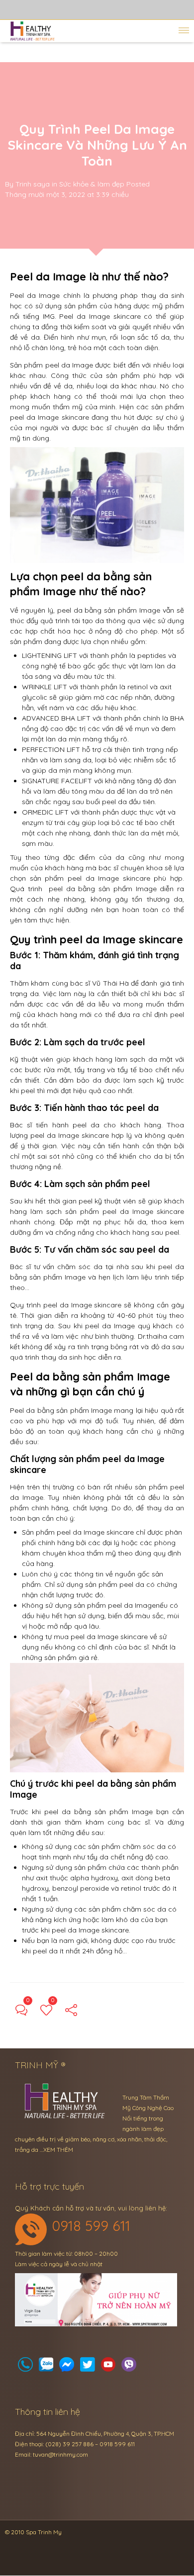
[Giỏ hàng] (46, 2367)
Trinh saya (33, 184)
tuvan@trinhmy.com (60, 2454)
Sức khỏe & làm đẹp (92, 184)
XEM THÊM (58, 2150)
